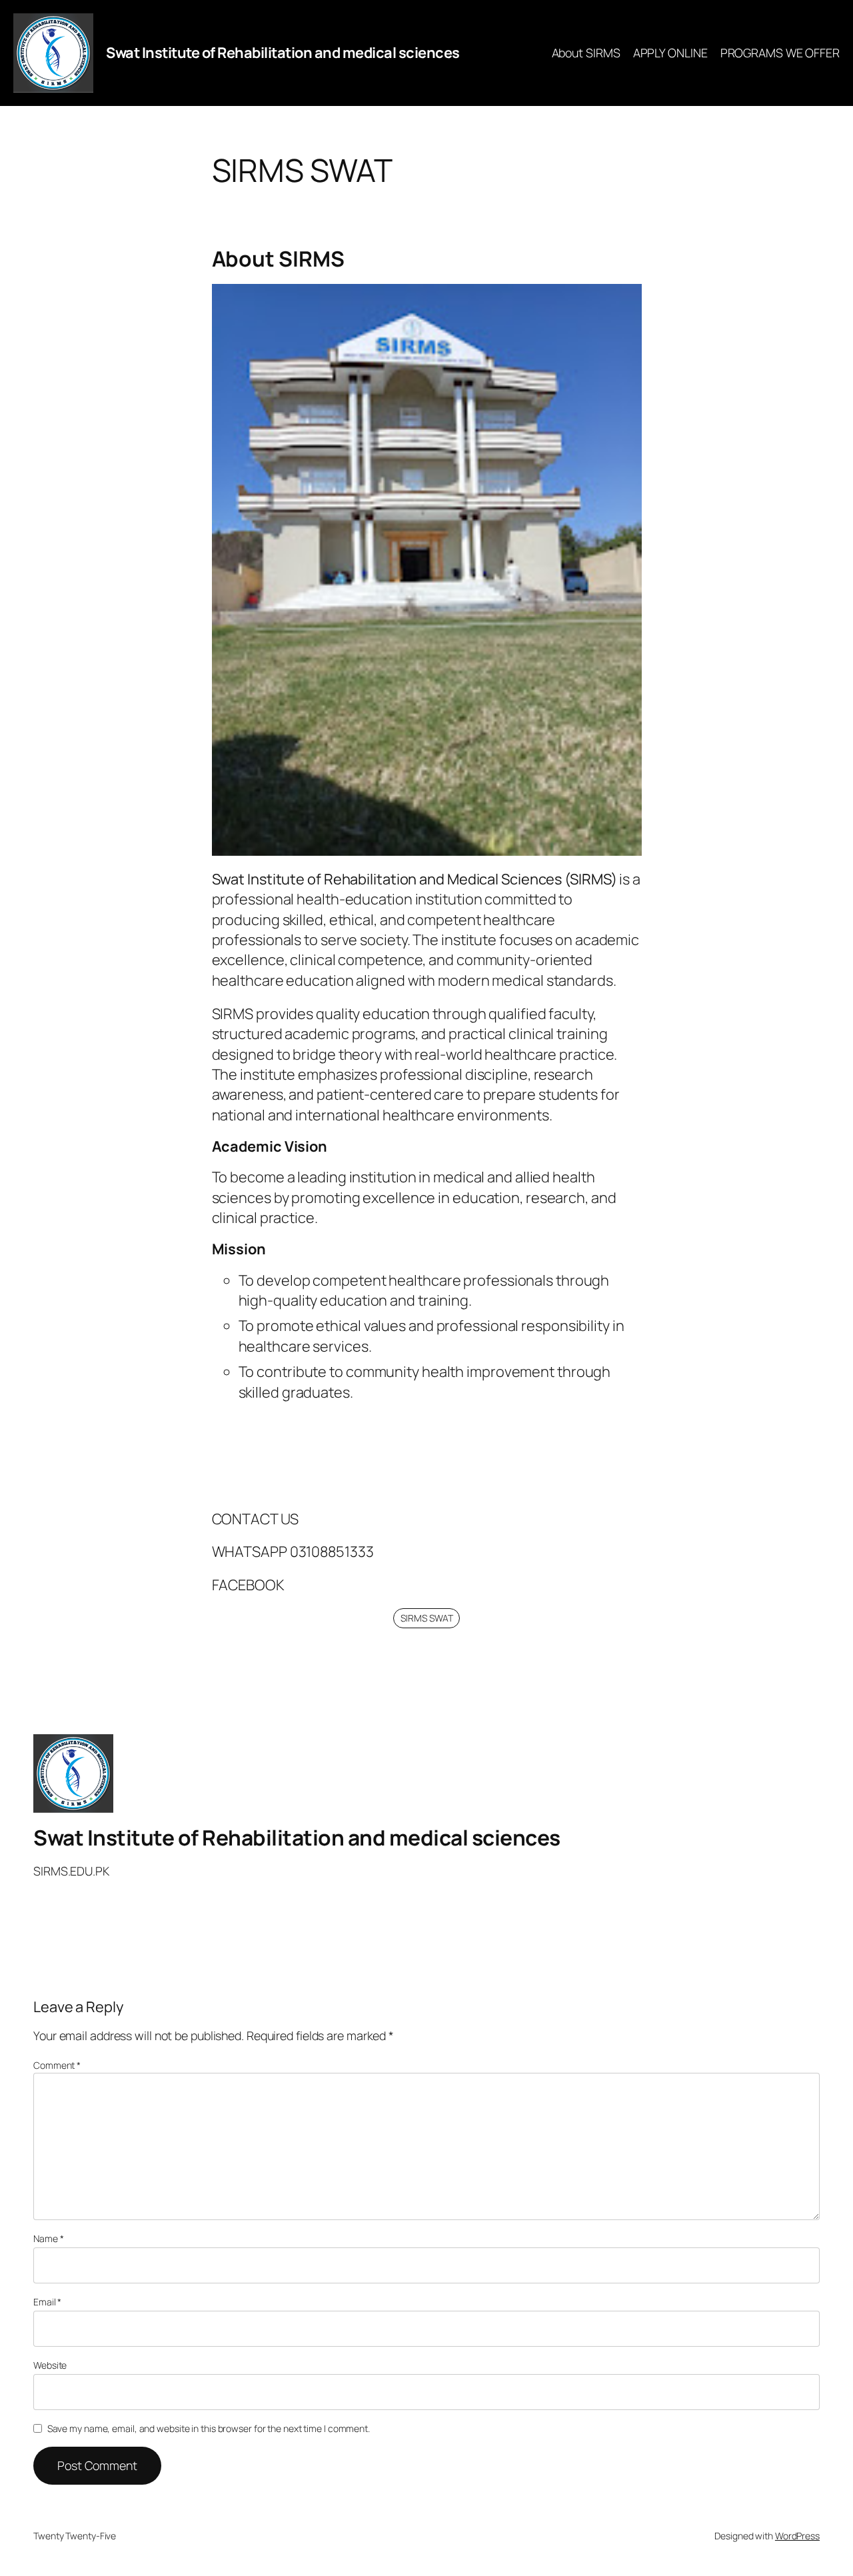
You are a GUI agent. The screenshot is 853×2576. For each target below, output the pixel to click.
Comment (57, 2065)
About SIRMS (586, 53)
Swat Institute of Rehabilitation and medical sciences (283, 53)
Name (48, 2238)
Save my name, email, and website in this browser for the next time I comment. (209, 2428)
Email (47, 2302)
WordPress (797, 2536)
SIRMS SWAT (427, 1618)
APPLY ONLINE (670, 53)
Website (50, 2365)
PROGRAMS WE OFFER (780, 53)
